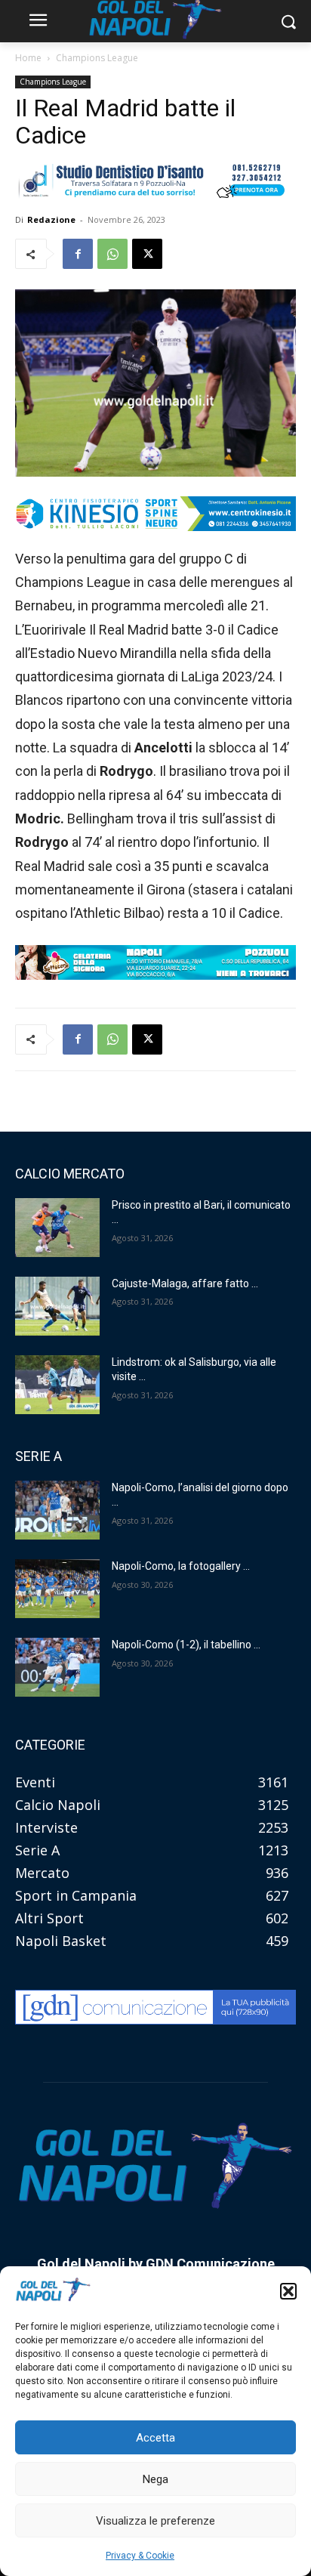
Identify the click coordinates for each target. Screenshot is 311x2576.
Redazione (51, 219)
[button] (288, 2291)
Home (28, 58)
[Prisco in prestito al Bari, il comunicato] (57, 1228)
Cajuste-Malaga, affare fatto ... (185, 1283)
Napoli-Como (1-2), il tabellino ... (186, 1645)
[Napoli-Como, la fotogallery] (57, 1589)
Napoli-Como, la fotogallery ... (181, 1566)
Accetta (155, 2438)
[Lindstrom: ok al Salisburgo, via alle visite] (57, 1385)
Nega (155, 2479)
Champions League (97, 58)
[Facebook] (78, 254)
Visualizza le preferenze (155, 2521)
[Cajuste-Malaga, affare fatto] (57, 1306)
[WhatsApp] (112, 254)
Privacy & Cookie (140, 2556)
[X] (147, 254)
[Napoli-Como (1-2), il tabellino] (57, 1667)
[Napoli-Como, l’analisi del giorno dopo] (57, 1510)
